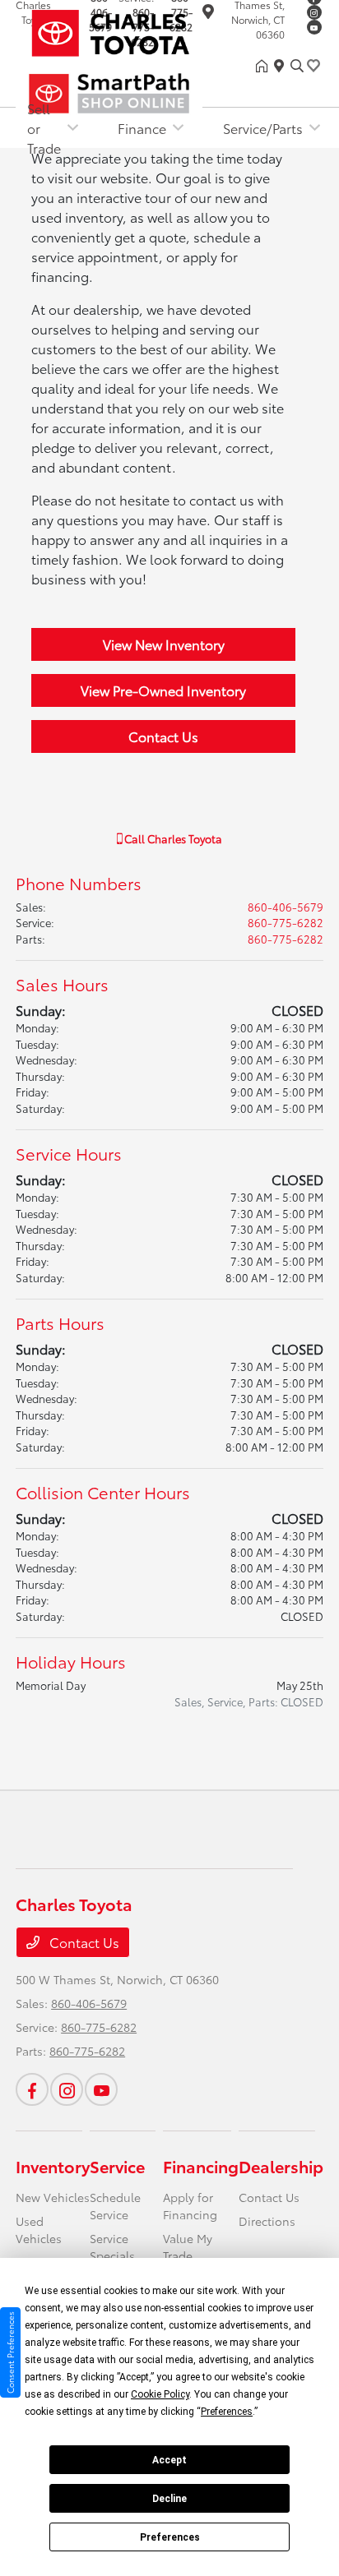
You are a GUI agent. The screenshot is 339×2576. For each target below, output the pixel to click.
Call (172, 838)
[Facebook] (32, 2089)
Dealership (281, 2166)
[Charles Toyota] (136, 30)
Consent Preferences (10, 2352)
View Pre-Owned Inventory (163, 690)
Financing (201, 2166)
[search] (297, 66)
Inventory (53, 2166)
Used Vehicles (39, 2230)
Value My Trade (188, 2247)
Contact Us (163, 736)
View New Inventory (164, 644)
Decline (169, 2499)
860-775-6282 (286, 922)
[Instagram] (314, 12)
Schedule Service (115, 2206)
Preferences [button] (227, 2412)
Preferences (170, 2537)
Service (117, 2166)
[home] (265, 66)
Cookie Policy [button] (160, 2394)
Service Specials (112, 2247)
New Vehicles (53, 2197)
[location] (282, 66)
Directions (267, 2221)
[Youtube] (314, 27)
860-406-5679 (286, 907)
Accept (169, 2460)
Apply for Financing (190, 2206)
